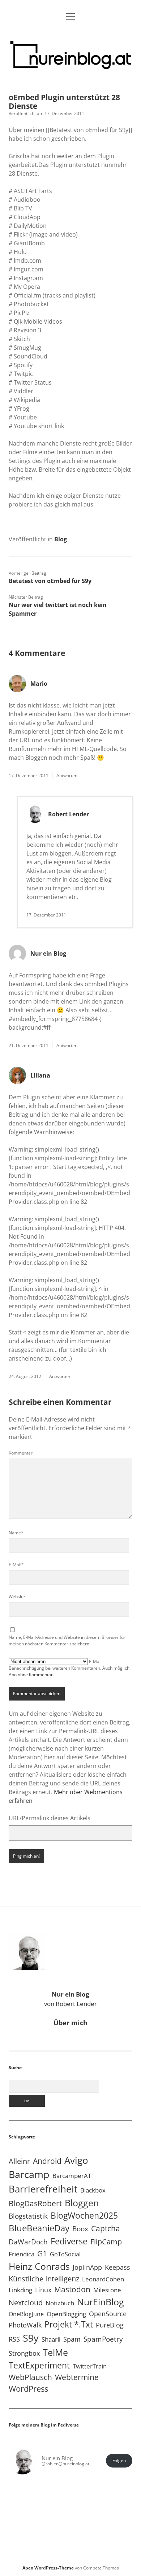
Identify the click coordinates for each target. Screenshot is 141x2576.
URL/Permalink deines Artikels (50, 1818)
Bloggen (82, 2203)
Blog (61, 539)
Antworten (67, 776)
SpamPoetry (103, 2339)
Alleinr (19, 2161)
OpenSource (108, 2314)
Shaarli (51, 2339)
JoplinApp (87, 2267)
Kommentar (21, 1453)
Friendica (22, 2254)
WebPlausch (30, 2377)
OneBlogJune (26, 2314)
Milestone (107, 2290)
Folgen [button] (119, 2460)
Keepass (117, 2267)
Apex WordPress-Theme (48, 2568)
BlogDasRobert (35, 2203)
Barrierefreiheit (43, 2189)
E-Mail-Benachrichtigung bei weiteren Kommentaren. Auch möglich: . (70, 1668)
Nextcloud (26, 2303)
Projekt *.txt (69, 2324)
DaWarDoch (28, 2242)
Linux (43, 2290)
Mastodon (72, 2289)
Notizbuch (60, 2303)
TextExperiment (39, 2365)
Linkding (20, 2290)
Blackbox (93, 2190)
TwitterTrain (90, 2366)
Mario (39, 684)
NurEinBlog (101, 2302)
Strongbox (24, 2353)
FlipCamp (106, 2241)
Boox (80, 2229)
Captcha (106, 2228)
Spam (72, 2339)
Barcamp (29, 2174)
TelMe (55, 2352)
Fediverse (69, 2241)
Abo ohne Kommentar (31, 1675)
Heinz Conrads (39, 2266)
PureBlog (110, 2325)
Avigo (76, 2160)
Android (47, 2161)
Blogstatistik (28, 2216)
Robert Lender (69, 814)
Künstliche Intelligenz (44, 2278)
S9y (31, 2338)
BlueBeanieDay (39, 2228)
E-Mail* (16, 1565)
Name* (16, 1533)
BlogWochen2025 (84, 2216)
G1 (42, 2253)
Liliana (40, 1075)
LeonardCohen (103, 2279)
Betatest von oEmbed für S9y (50, 581)
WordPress (28, 2389)
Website (17, 1597)
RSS (14, 2339)
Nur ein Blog (48, 953)
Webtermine (77, 2377)
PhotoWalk (25, 2325)
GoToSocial (65, 2254)
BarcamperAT (72, 2176)
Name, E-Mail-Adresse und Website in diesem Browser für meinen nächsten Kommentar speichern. (67, 1640)
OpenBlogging (66, 2314)
